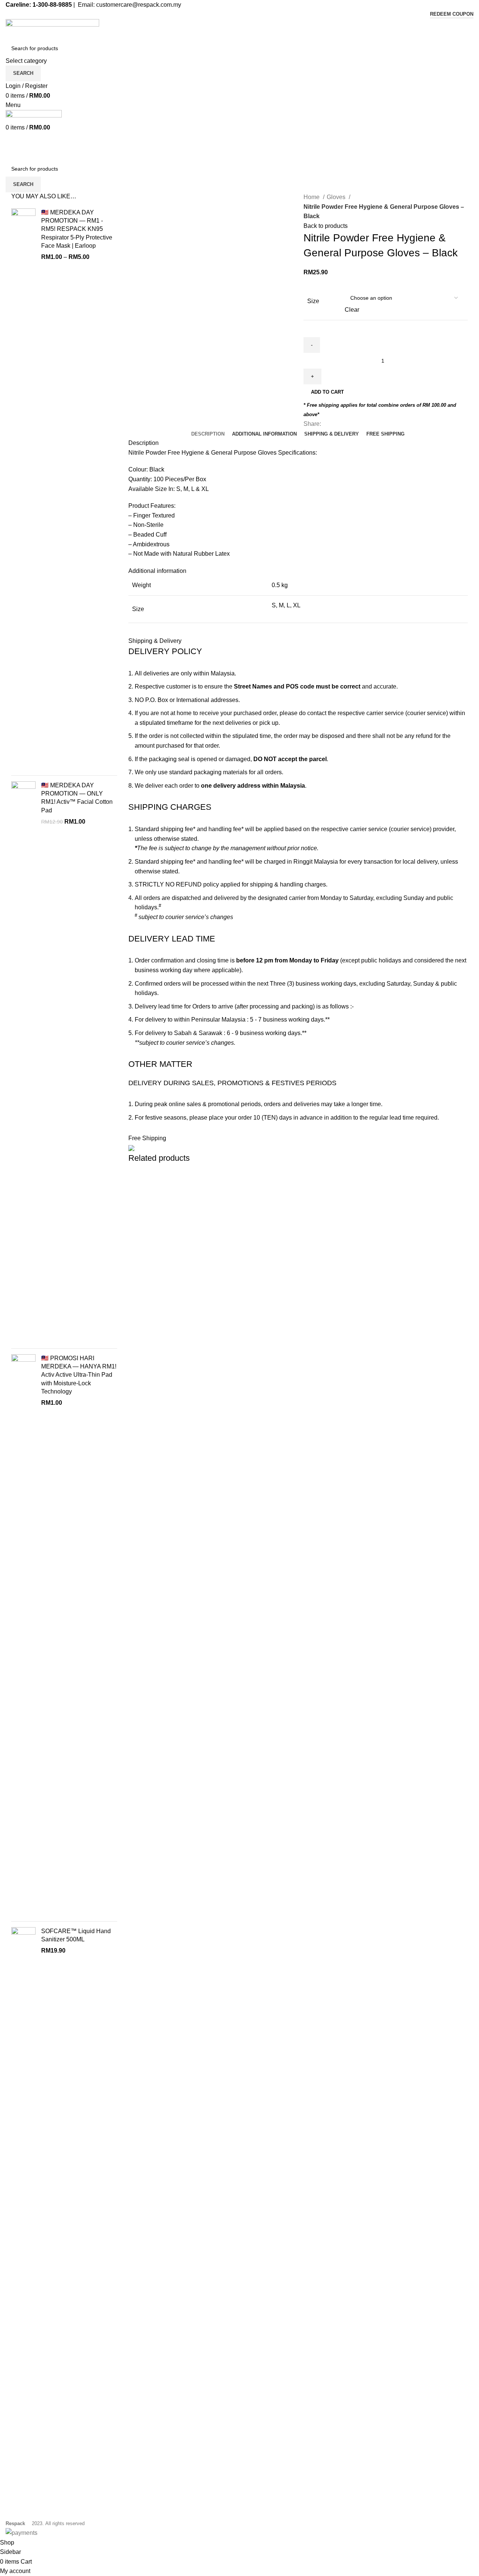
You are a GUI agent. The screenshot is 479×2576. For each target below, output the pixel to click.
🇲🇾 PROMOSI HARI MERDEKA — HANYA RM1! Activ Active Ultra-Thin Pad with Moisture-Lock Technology (79, 1375)
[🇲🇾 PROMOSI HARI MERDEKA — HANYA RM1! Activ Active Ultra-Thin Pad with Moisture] (23, 1635)
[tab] (208, 434)
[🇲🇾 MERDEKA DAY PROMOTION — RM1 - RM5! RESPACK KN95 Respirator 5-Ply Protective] (23, 489)
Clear (352, 310)
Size (313, 301)
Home (312, 197)
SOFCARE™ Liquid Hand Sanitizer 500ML (76, 1935)
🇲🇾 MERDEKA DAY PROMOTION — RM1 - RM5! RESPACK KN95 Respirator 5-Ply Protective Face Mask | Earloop (77, 229)
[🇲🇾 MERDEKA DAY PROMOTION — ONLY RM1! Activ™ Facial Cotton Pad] (23, 1062)
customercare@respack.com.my (139, 5)
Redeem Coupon (452, 14)
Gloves (337, 197)
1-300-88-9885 (52, 5)
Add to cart (327, 392)
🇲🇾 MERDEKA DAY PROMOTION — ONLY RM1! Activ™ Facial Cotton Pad (77, 798)
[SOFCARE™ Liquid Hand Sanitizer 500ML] (23, 2208)
